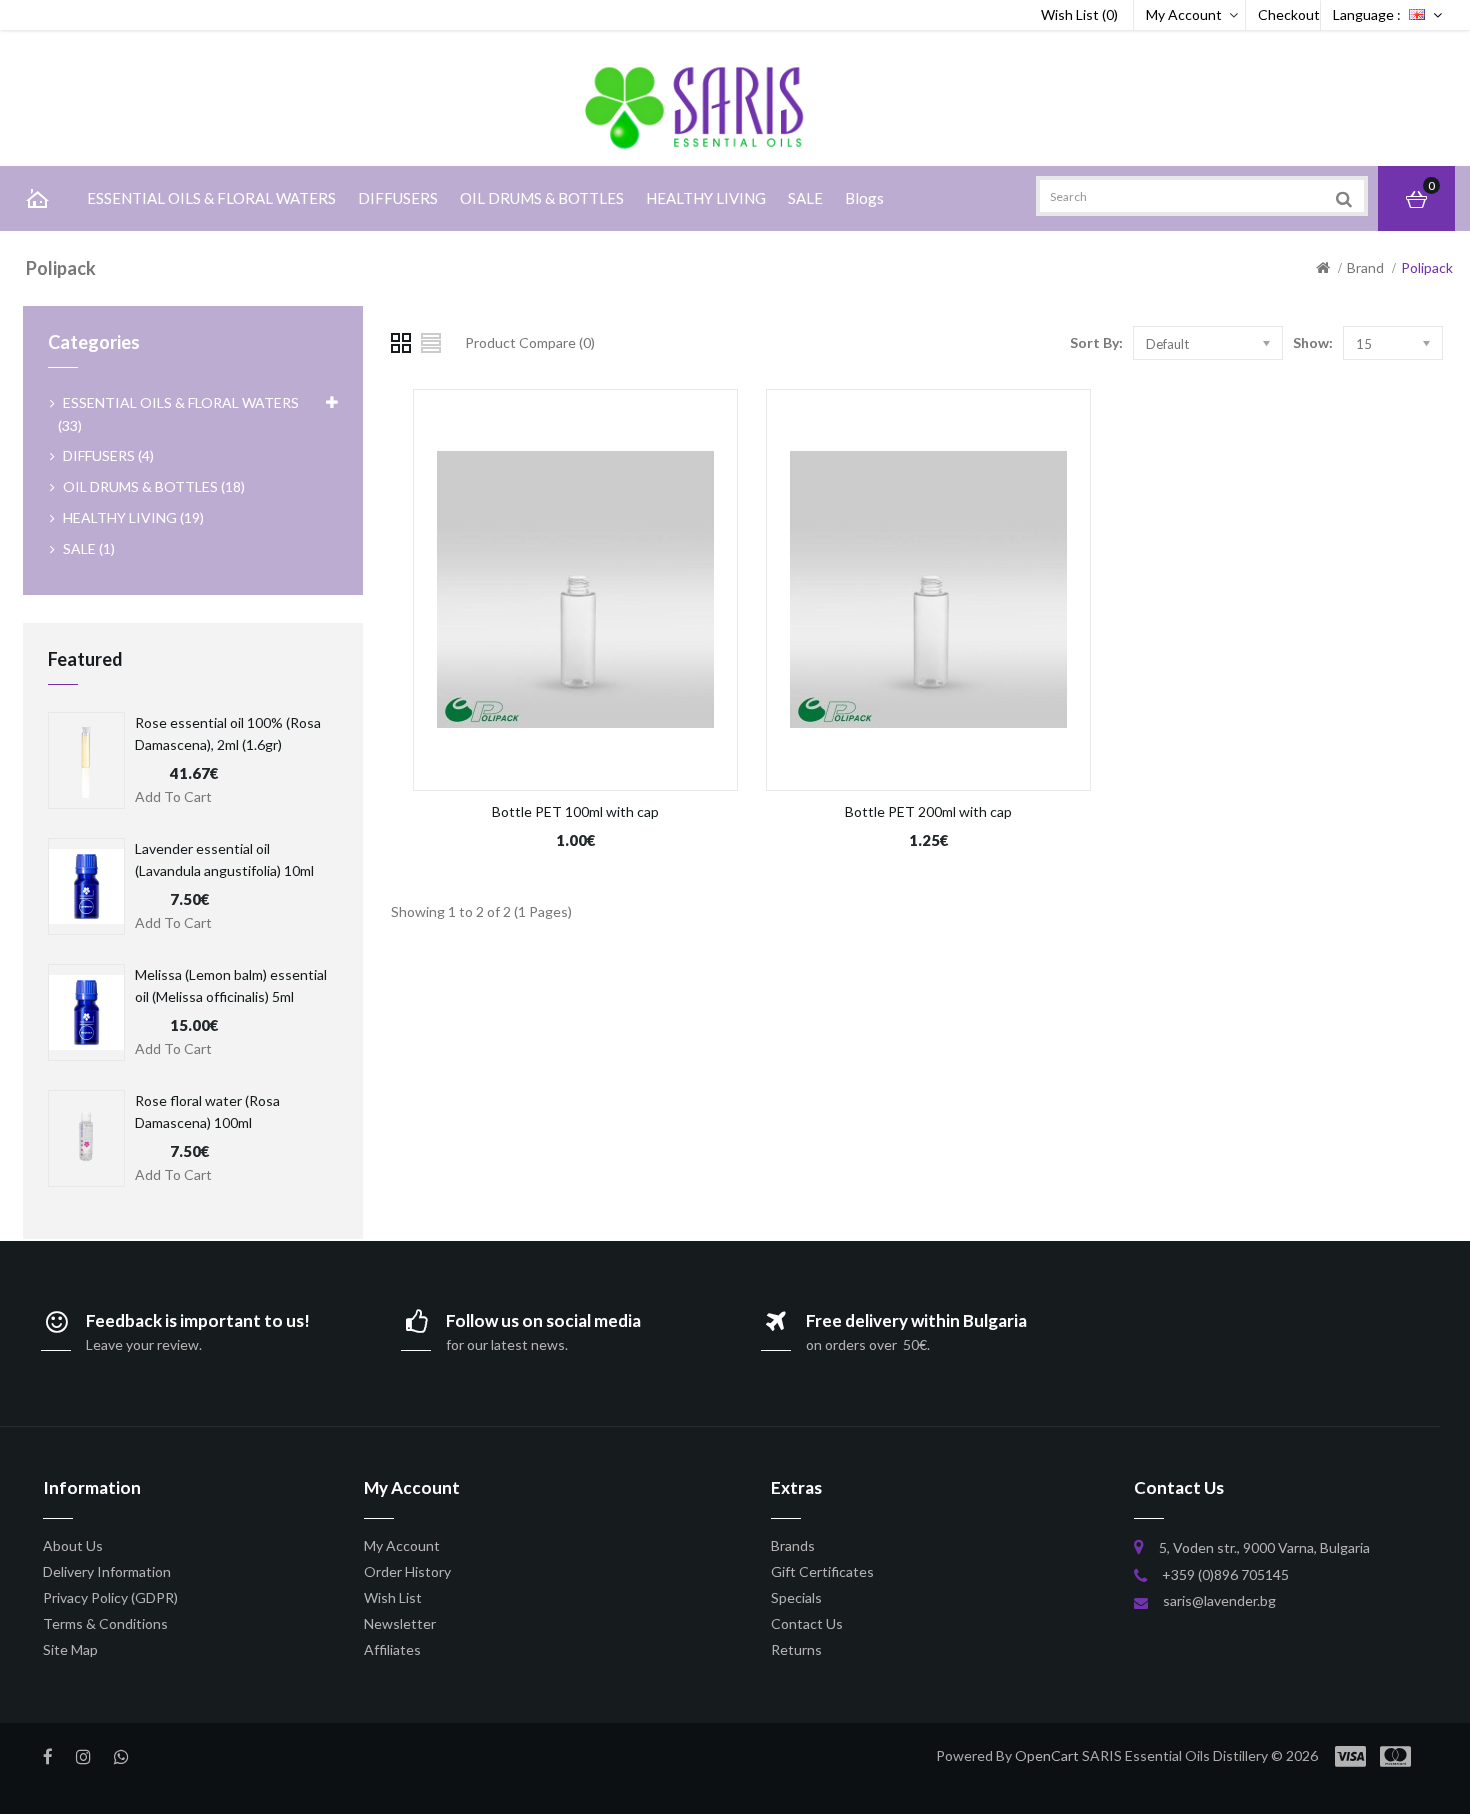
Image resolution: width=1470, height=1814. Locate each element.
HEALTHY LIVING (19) (133, 517)
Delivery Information (107, 1571)
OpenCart (1047, 1755)
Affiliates (392, 1649)
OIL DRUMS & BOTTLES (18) (154, 486)
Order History (407, 1571)
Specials (796, 1597)
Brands (793, 1545)
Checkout (1289, 14)
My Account (1184, 14)
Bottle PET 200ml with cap (928, 811)
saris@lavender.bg (1219, 1600)
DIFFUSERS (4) (108, 455)
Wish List (393, 1597)
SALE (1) (89, 548)
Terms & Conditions (105, 1623)
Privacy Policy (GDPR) (110, 1597)
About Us (73, 1545)
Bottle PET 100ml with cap (575, 811)
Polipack (1427, 267)
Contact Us (807, 1623)
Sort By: (1096, 342)
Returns (796, 1649)
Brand (1365, 267)
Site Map (70, 1649)
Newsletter (400, 1623)
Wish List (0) (1079, 14)
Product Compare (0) (530, 342)
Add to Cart (173, 796)
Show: (1313, 342)
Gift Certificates (822, 1571)
